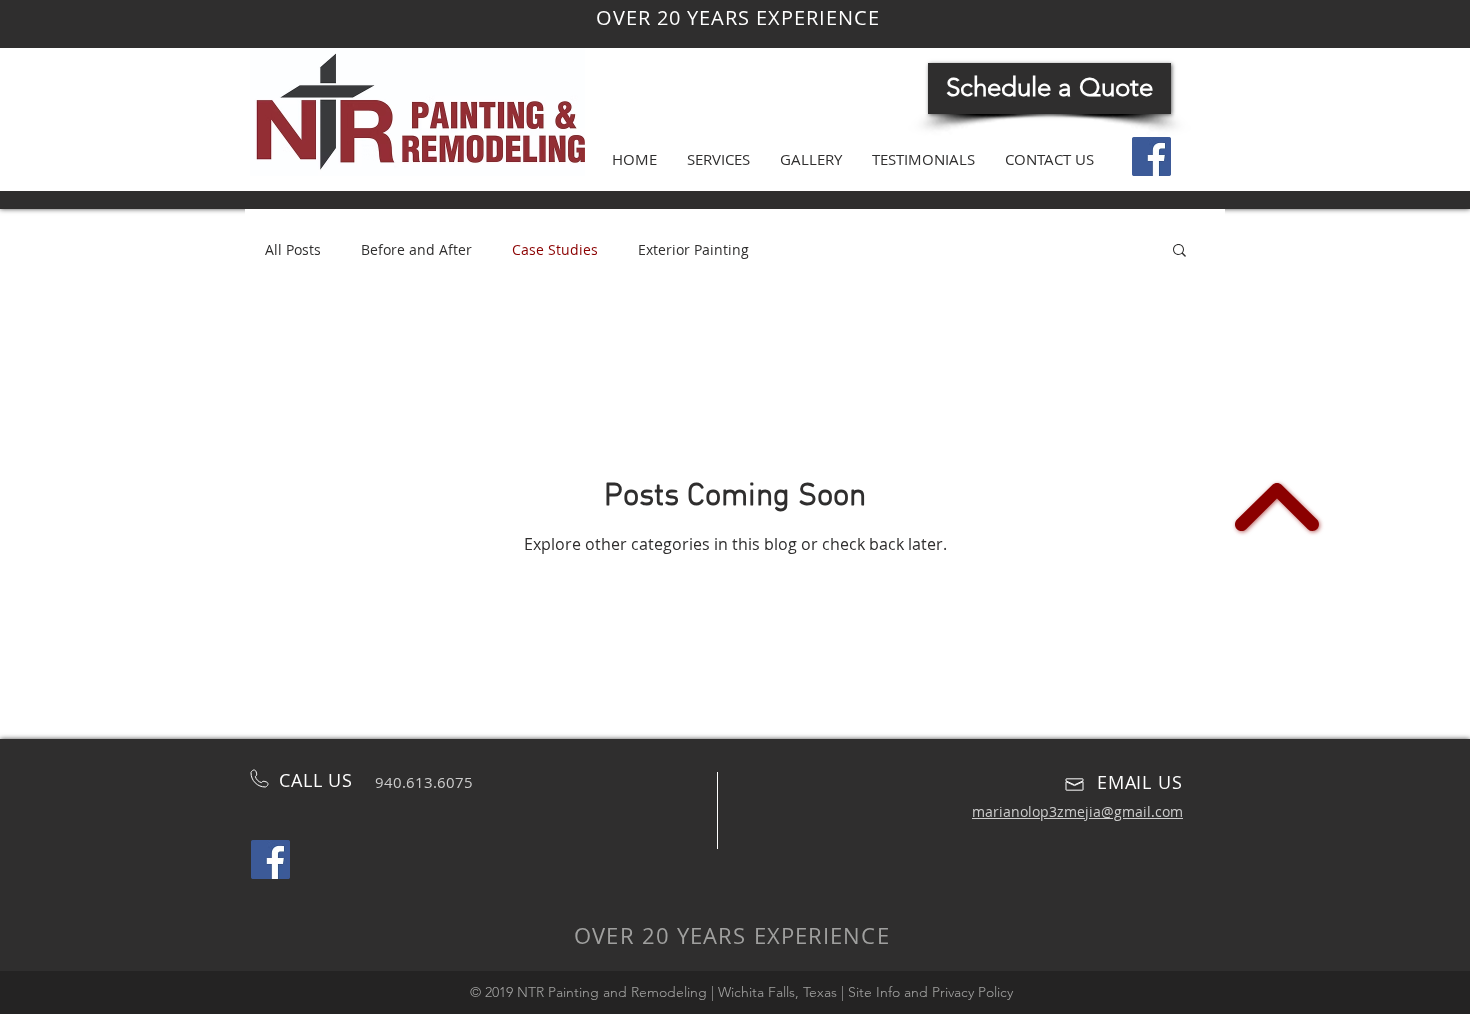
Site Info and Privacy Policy (930, 992)
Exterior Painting (693, 249)
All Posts (293, 249)
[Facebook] (1151, 156)
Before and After (416, 249)
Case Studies (555, 249)
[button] (1179, 251)
